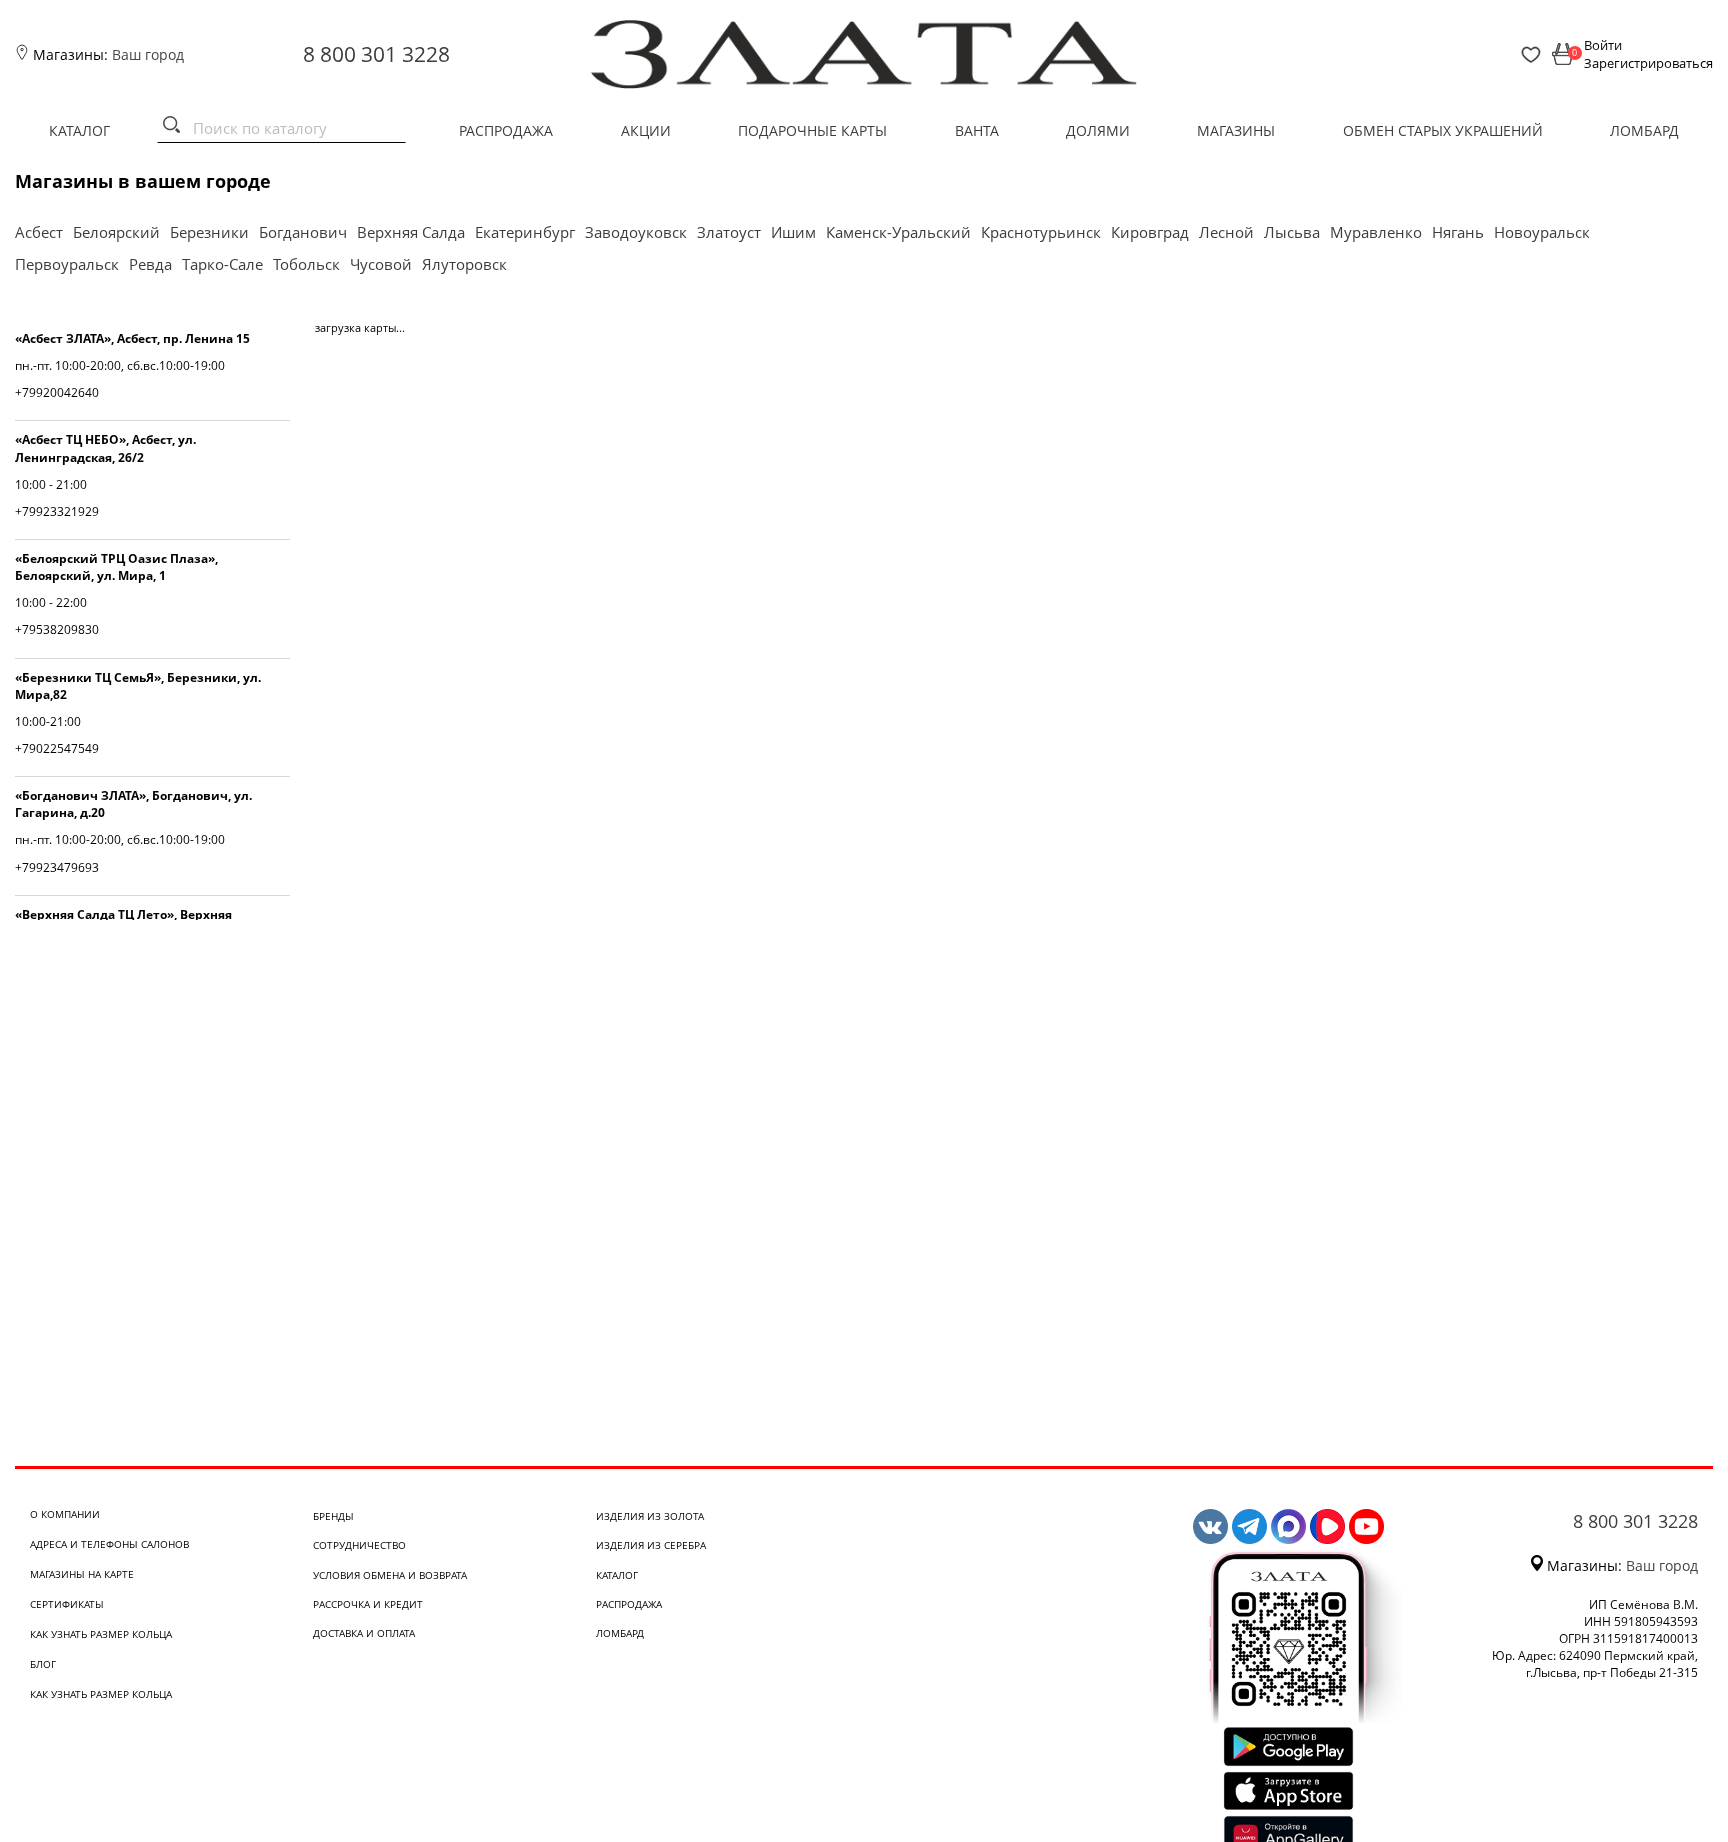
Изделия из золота (650, 1516)
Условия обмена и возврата (390, 1575)
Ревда (150, 264)
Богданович (303, 232)
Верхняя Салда (411, 232)
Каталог (79, 130)
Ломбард (1644, 130)
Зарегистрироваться (1648, 63)
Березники (209, 232)
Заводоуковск (636, 232)
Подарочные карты (812, 130)
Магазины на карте (82, 1574)
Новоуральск (1542, 232)
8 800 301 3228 (376, 54)
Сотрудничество (359, 1545)
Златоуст (729, 232)
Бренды (333, 1516)
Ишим (793, 232)
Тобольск (306, 264)
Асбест (39, 232)
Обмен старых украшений (1443, 130)
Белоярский (116, 232)
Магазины (1236, 130)
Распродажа (506, 130)
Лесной (1226, 232)
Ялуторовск (464, 264)
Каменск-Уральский (898, 232)
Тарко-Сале (222, 264)
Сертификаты (67, 1604)
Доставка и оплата (364, 1633)
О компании (65, 1514)
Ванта (977, 130)
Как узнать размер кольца (101, 1634)
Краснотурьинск (1041, 232)
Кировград (1150, 232)
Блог (43, 1664)
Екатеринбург (525, 232)
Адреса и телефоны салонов (109, 1544)
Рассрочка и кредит (368, 1604)
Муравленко (1376, 232)
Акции (646, 130)
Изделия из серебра (651, 1545)
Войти (1603, 45)
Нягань (1458, 232)
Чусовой (381, 264)
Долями (1098, 130)
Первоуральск (67, 264)
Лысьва (1292, 232)
